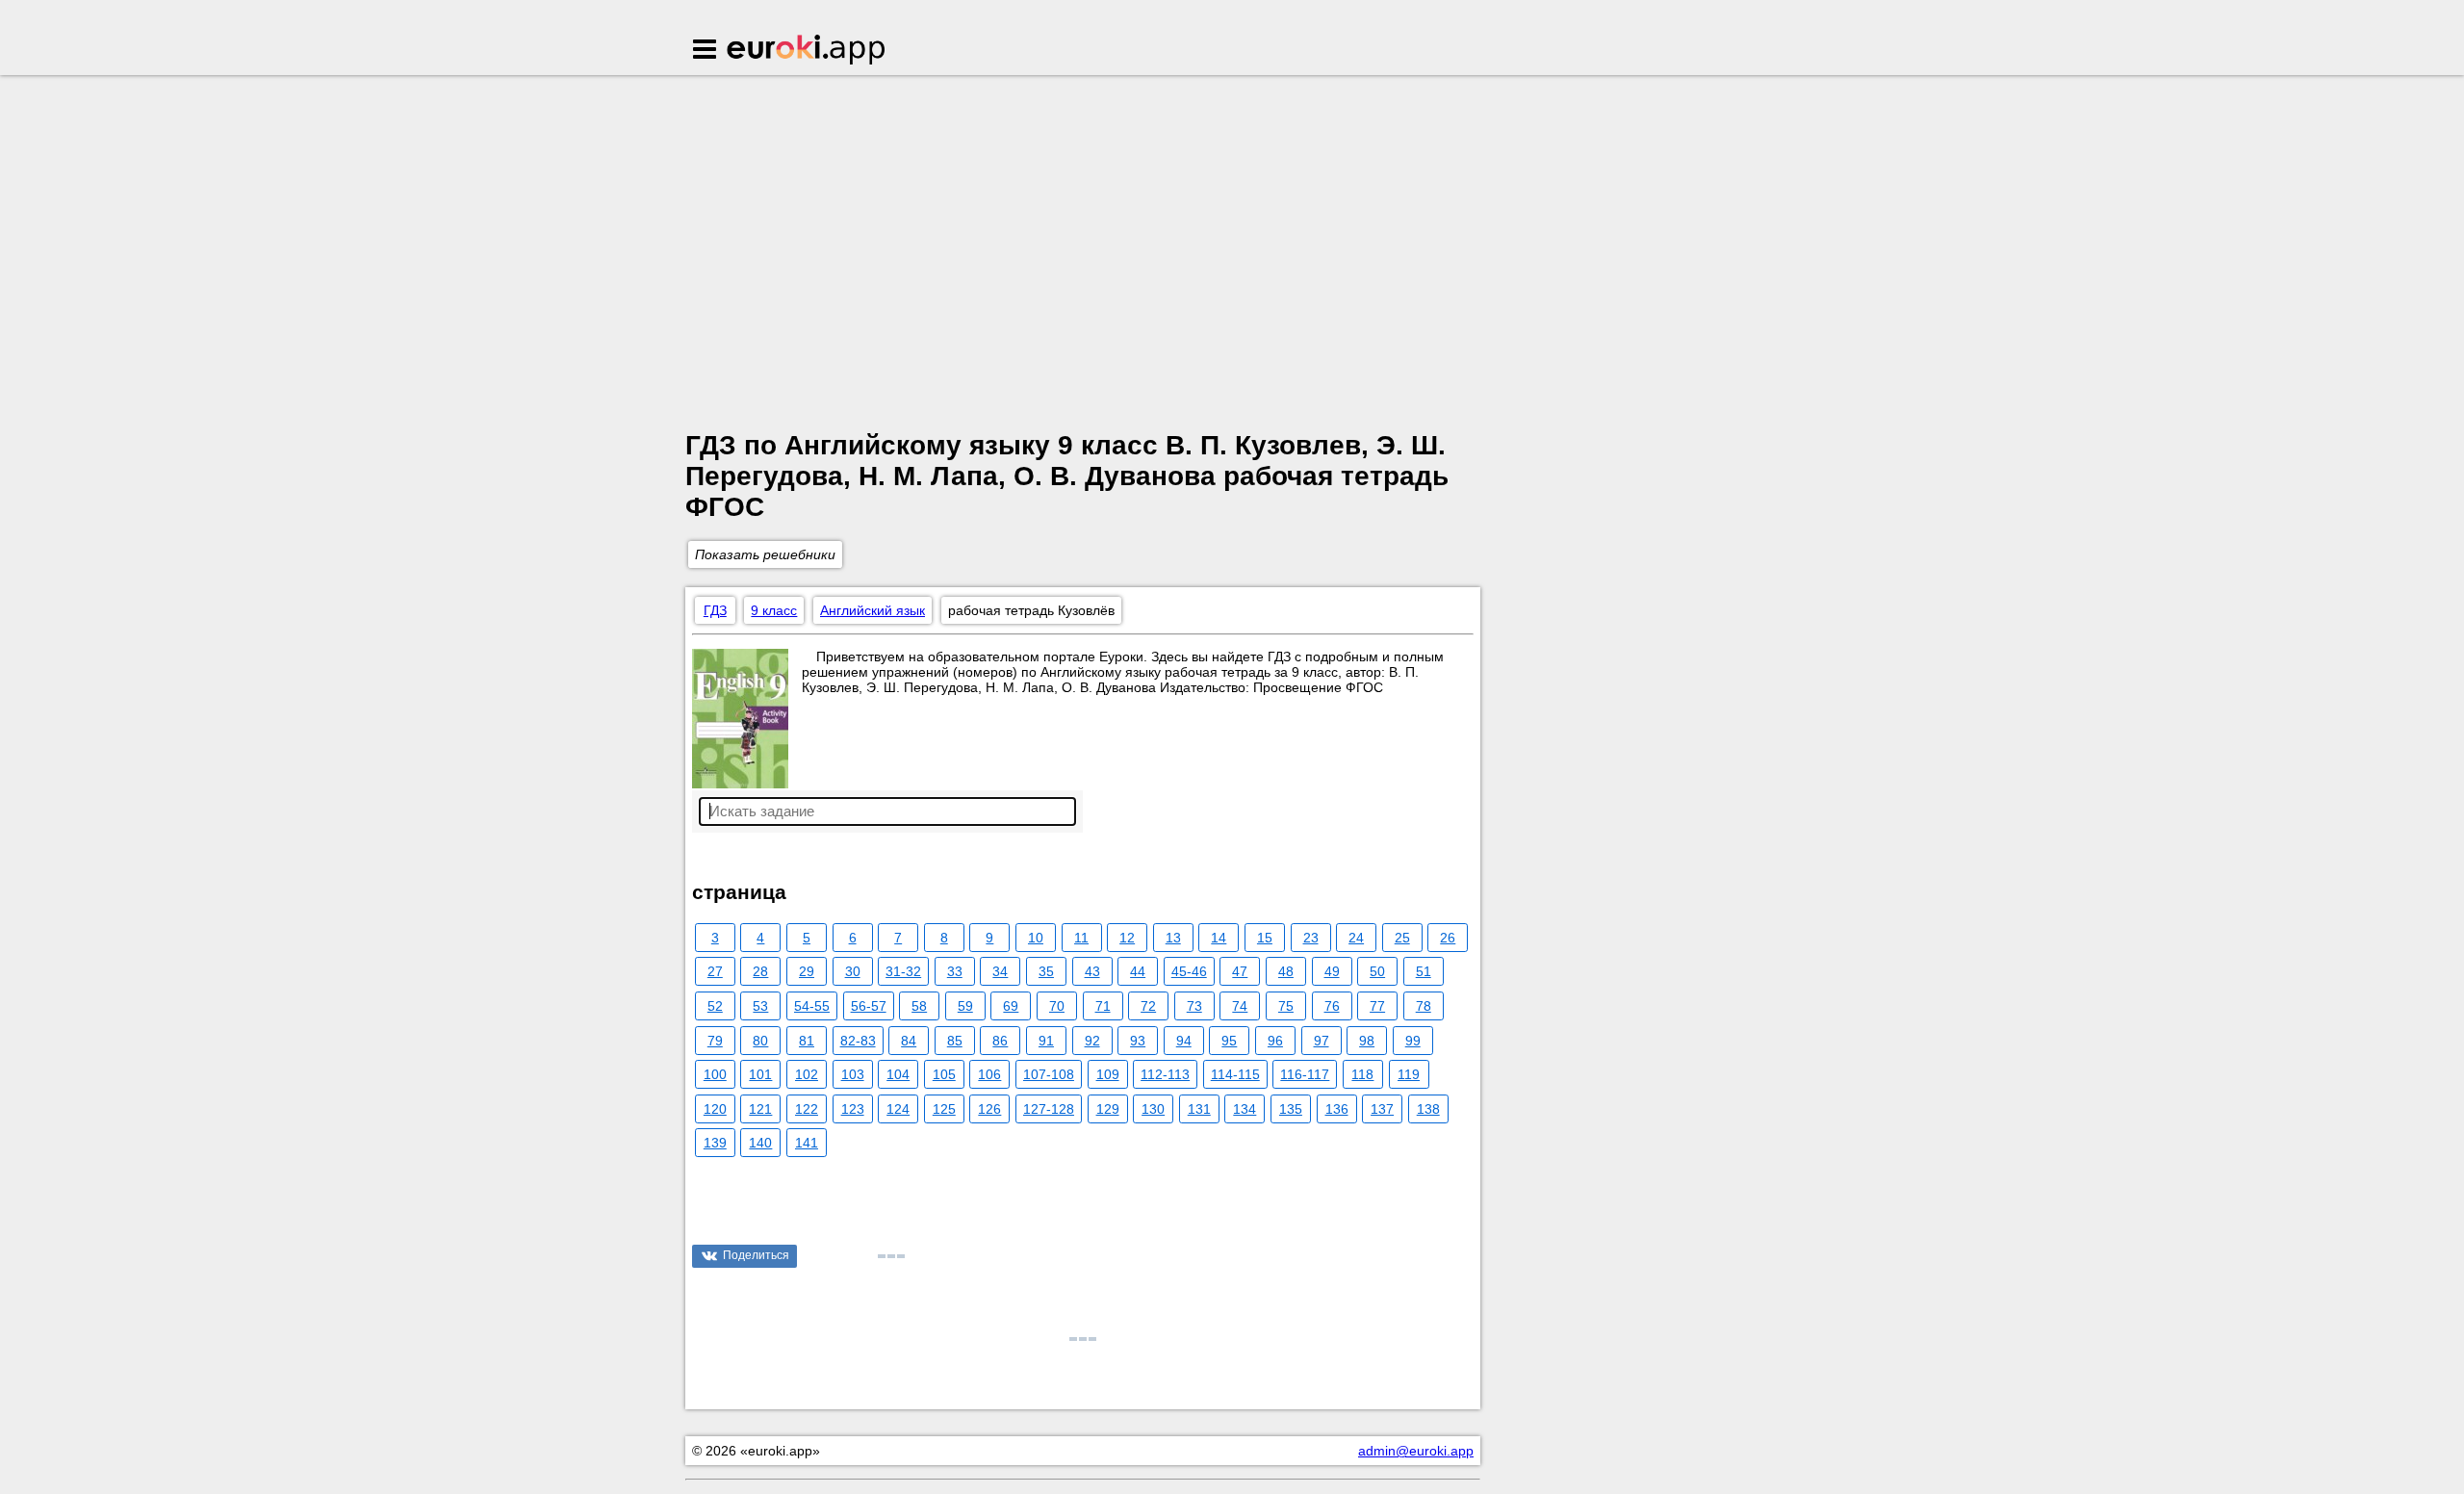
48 (1286, 971)
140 (760, 1143)
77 (1377, 1006)
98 (1367, 1041)
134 (1245, 1109)
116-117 (1305, 1074)
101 (760, 1074)
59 (965, 1006)
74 (1240, 1006)
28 (760, 971)
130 (1153, 1109)
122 (807, 1109)
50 (1377, 971)
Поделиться (756, 1255)
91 (1046, 1041)
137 (1382, 1109)
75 (1286, 1006)
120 (715, 1109)
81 (807, 1041)
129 (1108, 1109)
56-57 (869, 1006)
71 (1103, 1006)
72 (1148, 1006)
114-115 (1235, 1074)
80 (760, 1041)
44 (1138, 971)
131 (1199, 1109)
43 (1092, 971)
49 (1332, 971)
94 (1184, 1041)
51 (1424, 971)
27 (715, 971)
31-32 (903, 971)
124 (898, 1109)
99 (1413, 1041)
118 (1362, 1074)
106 (989, 1074)
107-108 (1049, 1074)
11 (1081, 938)
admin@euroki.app (1416, 1451)
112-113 (1165, 1074)
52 (715, 1006)
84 (909, 1041)
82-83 (858, 1041)
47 (1240, 971)
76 (1332, 1006)
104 (898, 1074)
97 (1322, 1041)
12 (1127, 938)
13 (1173, 938)
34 (1000, 971)
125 (944, 1109)
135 (1291, 1109)
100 (715, 1074)
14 (1219, 938)
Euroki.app (807, 51)
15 (1265, 938)
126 (989, 1109)
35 (1046, 971)
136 (1337, 1109)
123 (853, 1109)
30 (853, 971)
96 (1275, 1041)
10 (1036, 938)
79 (715, 1041)
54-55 (812, 1006)
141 (807, 1143)
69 (1011, 1006)
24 (1356, 938)
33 (955, 971)
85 (955, 1041)
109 (1108, 1074)
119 (1409, 1074)
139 (715, 1143)
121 (760, 1109)
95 (1229, 1041)
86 (1000, 1041)
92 (1092, 1041)
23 (1311, 938)
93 (1138, 1041)
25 (1402, 938)
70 (1057, 1006)
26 (1448, 938)
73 (1194, 1006)
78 (1424, 1006)
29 (807, 971)
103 (853, 1074)
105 (944, 1074)
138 (1428, 1109)
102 (807, 1074)
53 (760, 1006)
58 (919, 1006)
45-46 (1189, 971)
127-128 (1049, 1109)
